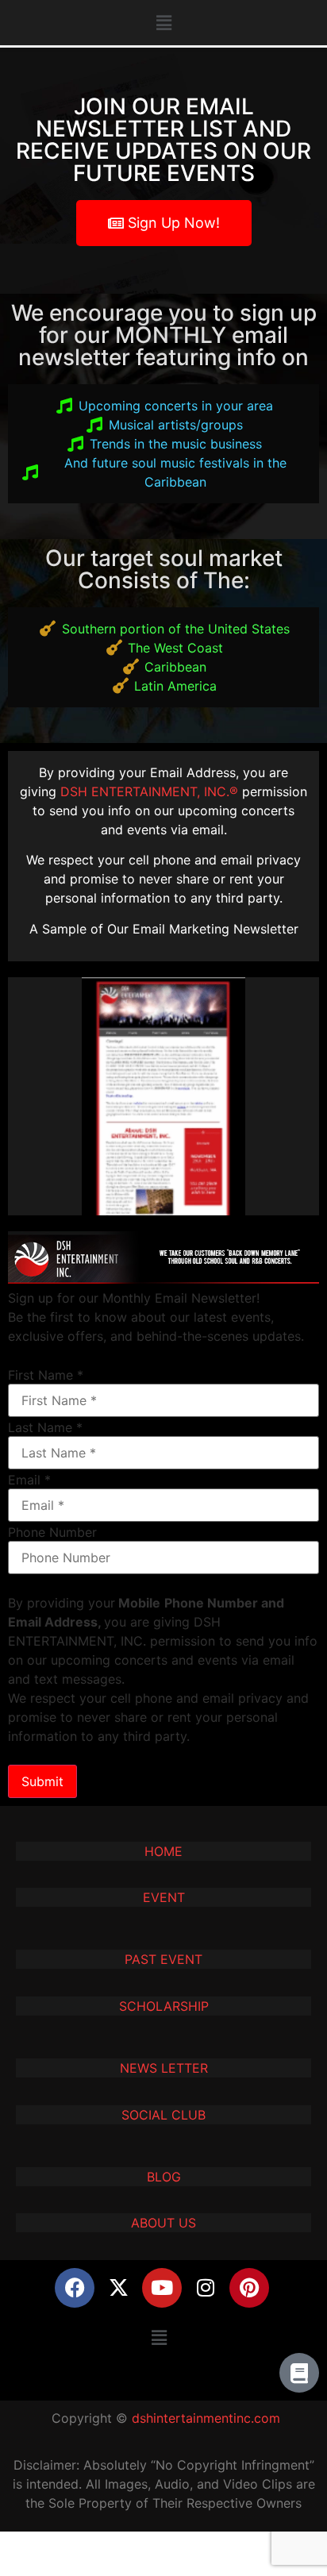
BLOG (164, 2177)
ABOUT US (163, 2223)
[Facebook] (75, 2288)
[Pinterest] (249, 2288)
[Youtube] (162, 2288)
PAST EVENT (163, 1959)
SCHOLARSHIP (164, 2006)
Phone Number (52, 1532)
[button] (163, 23)
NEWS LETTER (164, 2068)
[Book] (299, 2373)
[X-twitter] (118, 2288)
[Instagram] (206, 2288)
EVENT (164, 1897)
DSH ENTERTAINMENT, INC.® (149, 791)
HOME (163, 1851)
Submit (42, 1781)
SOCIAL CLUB (163, 2115)
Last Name (45, 1427)
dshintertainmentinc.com (206, 2418)
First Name (46, 1375)
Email (29, 1480)
